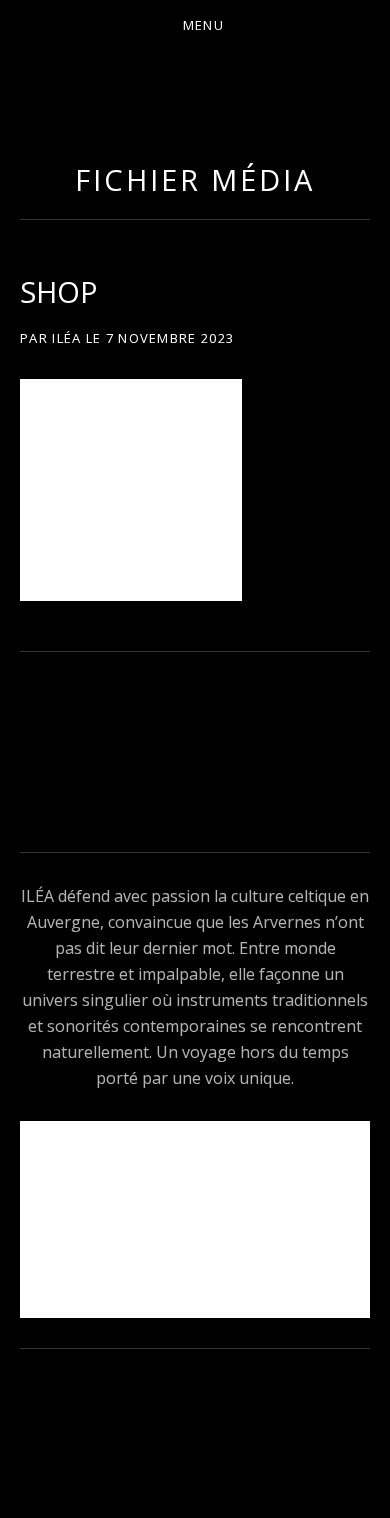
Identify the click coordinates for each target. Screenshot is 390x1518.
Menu (203, 25)
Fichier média (195, 179)
